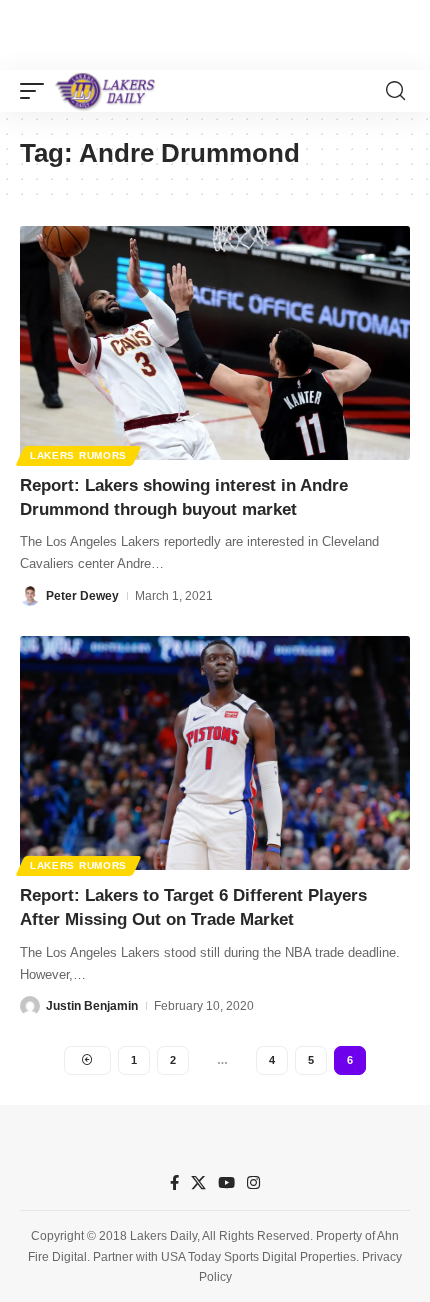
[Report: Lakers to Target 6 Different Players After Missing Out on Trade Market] (215, 753)
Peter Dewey (82, 596)
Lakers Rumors (78, 455)
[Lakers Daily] (106, 91)
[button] (37, 91)
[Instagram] (253, 1183)
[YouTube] (226, 1183)
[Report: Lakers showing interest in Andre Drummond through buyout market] (215, 343)
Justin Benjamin (92, 1006)
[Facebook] (174, 1183)
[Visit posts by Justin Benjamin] (30, 1006)
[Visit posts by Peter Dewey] (30, 596)
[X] (198, 1183)
